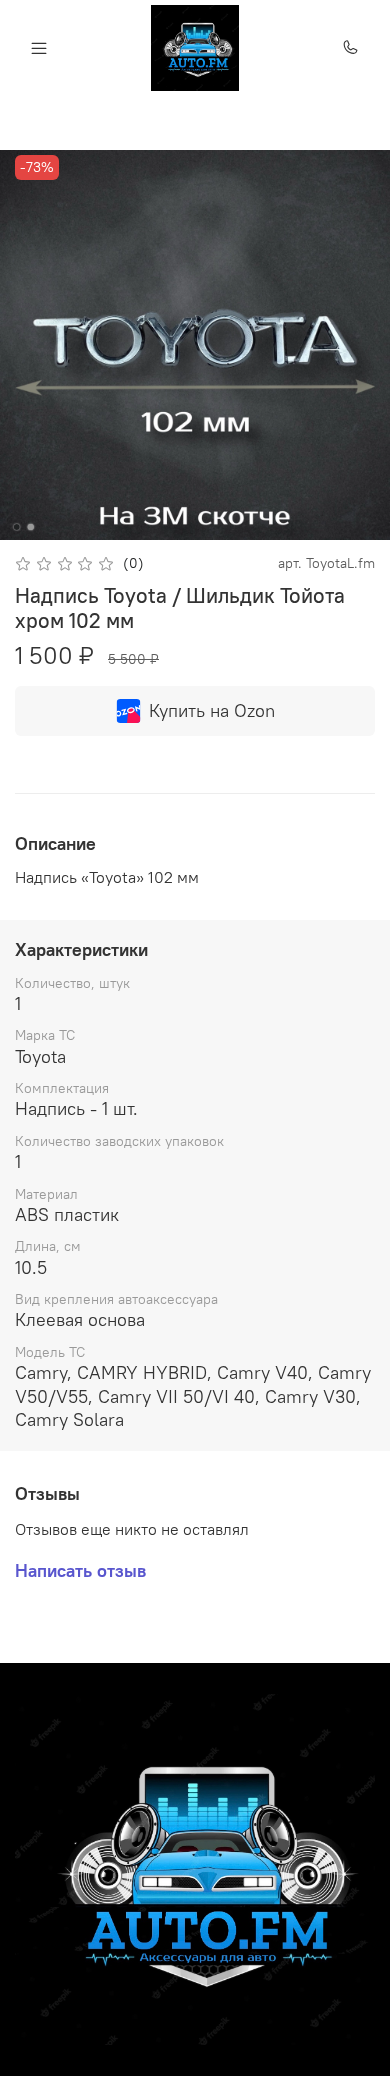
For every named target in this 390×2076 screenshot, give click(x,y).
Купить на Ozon (212, 710)
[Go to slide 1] (17, 527)
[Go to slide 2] (31, 527)
